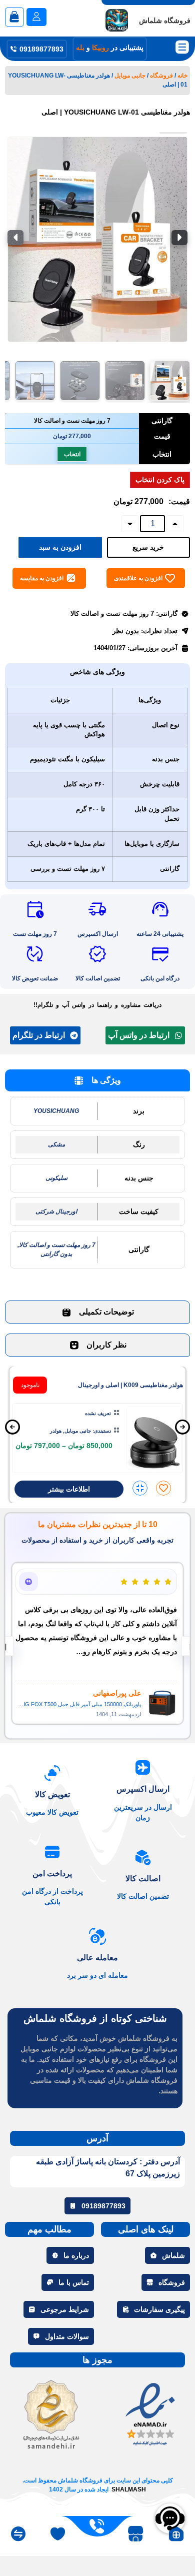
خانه (182, 76)
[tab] (97, 1080)
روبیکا (100, 48)
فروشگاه (161, 76)
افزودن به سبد (60, 547)
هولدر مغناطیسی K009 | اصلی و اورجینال (130, 1385)
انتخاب (72, 454)
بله (80, 48)
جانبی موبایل (130, 76)
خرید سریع (148, 547)
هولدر (56, 1431)
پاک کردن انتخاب (160, 480)
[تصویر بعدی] (15, 238)
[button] (170, 381)
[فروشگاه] (136, 2534)
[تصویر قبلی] (179, 238)
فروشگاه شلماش (165, 21)
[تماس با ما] (97, 2526)
